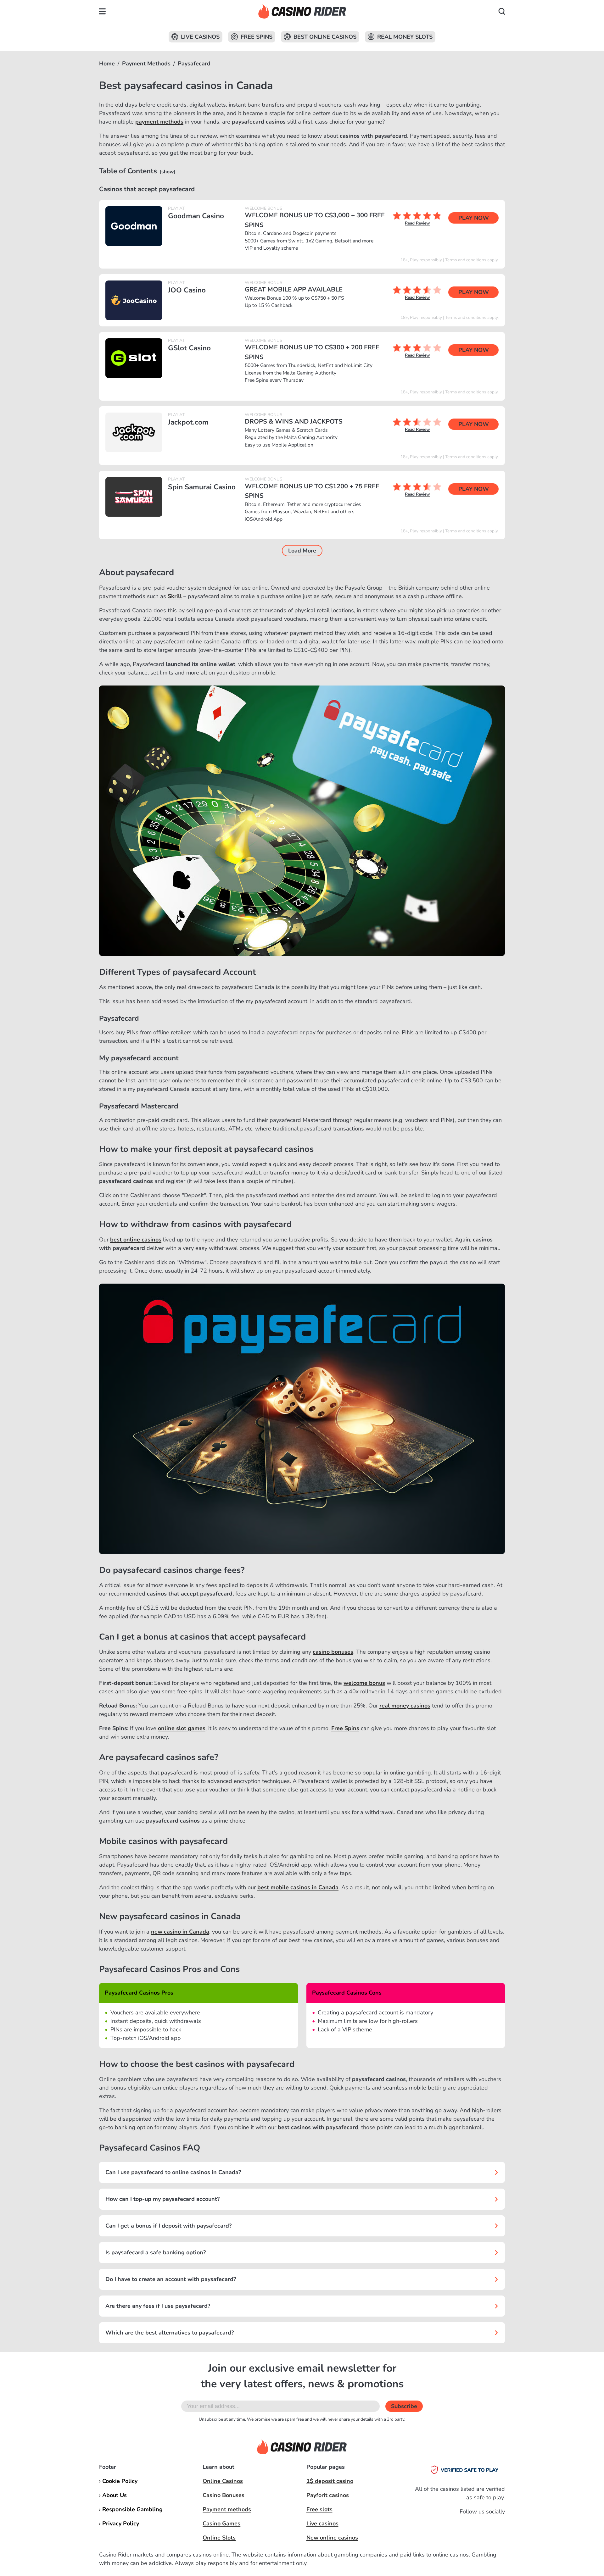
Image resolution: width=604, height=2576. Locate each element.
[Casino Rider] (302, 11)
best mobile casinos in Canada (298, 1887)
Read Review (417, 223)
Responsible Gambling (132, 2509)
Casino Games (221, 2523)
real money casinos (405, 1706)
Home (107, 64)
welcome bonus (364, 1683)
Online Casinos (223, 2481)
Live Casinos (200, 37)
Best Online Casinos (325, 37)
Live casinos (322, 2523)
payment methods (159, 122)
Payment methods (227, 2509)
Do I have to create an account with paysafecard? (171, 2279)
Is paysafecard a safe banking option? (156, 2252)
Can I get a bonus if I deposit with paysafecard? (168, 2226)
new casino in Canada (180, 1932)
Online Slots (219, 2538)
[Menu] (102, 11)
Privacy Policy (121, 2523)
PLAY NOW (474, 218)
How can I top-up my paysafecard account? (162, 2199)
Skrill (175, 596)
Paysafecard (194, 64)
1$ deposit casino (330, 2481)
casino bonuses (333, 1652)
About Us (115, 2495)
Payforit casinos (328, 2495)
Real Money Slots (405, 37)
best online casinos (136, 1240)
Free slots (319, 2509)
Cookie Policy (120, 2481)
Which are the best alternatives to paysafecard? (170, 2333)
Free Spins (257, 37)
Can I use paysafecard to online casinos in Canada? (173, 2172)
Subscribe (404, 2406)
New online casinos (332, 2538)
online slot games (182, 1728)
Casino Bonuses (224, 2495)
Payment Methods (146, 64)
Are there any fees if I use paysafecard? (158, 2306)
